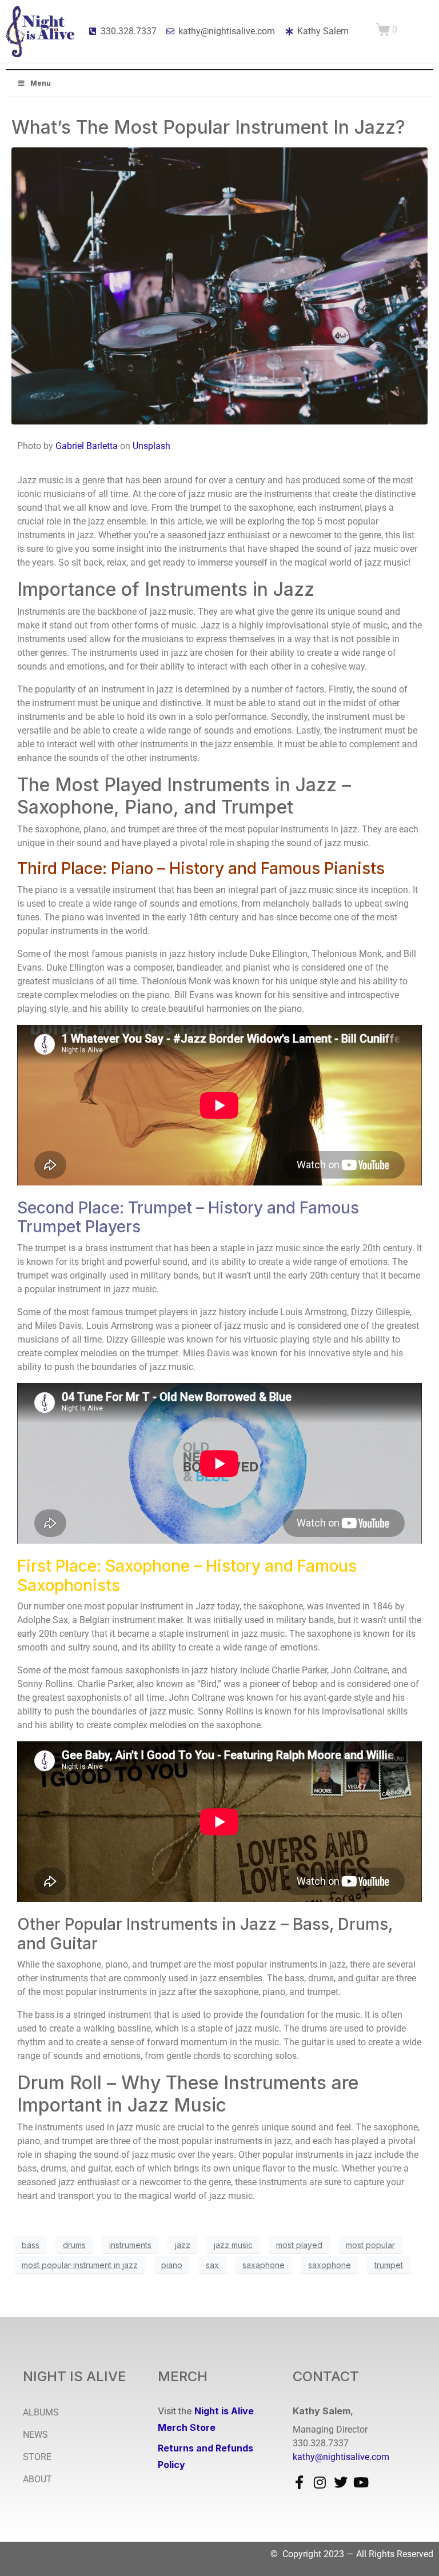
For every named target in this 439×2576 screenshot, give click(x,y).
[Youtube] (361, 2482)
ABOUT (37, 2479)
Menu (41, 83)
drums (74, 2245)
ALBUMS (41, 2412)
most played (299, 2245)
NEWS (35, 2435)
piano (172, 2265)
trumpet (389, 2265)
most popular (370, 2245)
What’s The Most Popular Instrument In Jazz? (208, 127)
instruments (130, 2245)
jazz (183, 2245)
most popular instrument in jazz (80, 2265)
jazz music (233, 2245)
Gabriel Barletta (87, 446)
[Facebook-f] (300, 2482)
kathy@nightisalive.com (341, 2457)
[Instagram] (320, 2482)
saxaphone (264, 2265)
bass (31, 2245)
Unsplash (151, 446)
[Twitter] (341, 2482)
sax (212, 2265)
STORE (37, 2457)
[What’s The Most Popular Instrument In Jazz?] (219, 285)
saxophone (330, 2265)
